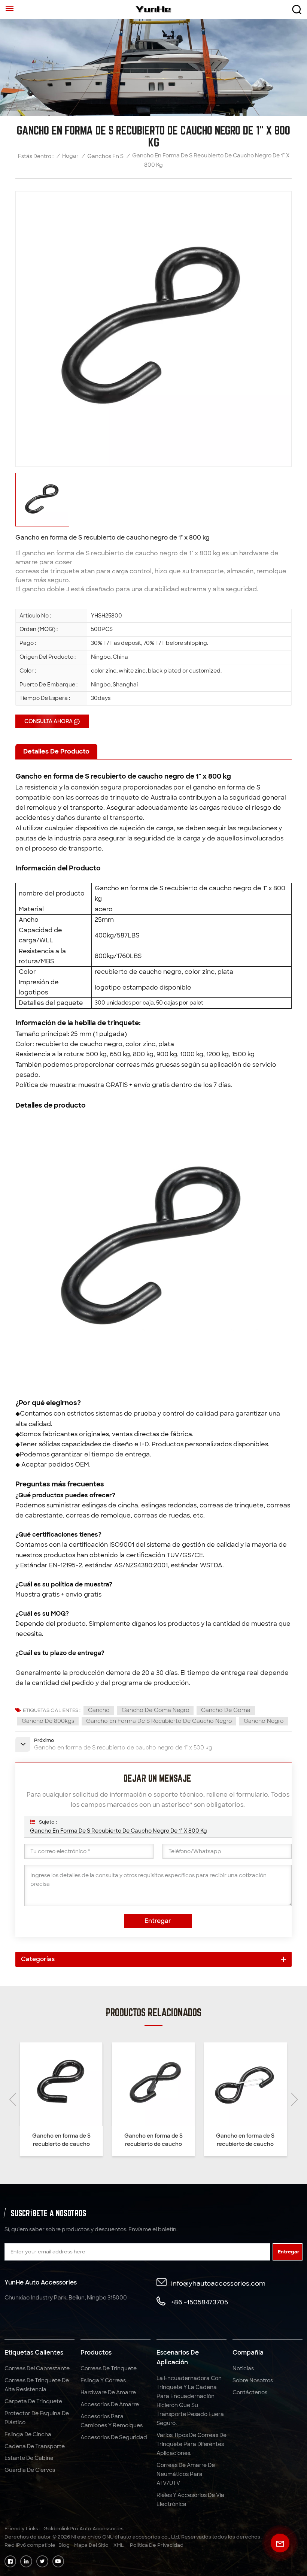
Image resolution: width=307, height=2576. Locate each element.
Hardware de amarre (108, 2392)
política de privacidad (157, 2545)
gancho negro (264, 1721)
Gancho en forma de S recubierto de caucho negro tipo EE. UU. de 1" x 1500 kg (61, 2140)
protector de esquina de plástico (37, 2418)
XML (119, 2545)
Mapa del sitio (91, 2545)
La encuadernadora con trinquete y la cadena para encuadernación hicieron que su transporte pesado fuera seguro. (190, 2401)
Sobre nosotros (253, 2380)
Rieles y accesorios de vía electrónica (190, 2500)
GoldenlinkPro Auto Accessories (83, 2529)
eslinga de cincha (28, 2434)
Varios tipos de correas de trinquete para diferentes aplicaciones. (192, 2444)
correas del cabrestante (37, 2368)
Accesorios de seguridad (114, 2437)
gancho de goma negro (156, 1710)
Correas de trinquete (109, 2368)
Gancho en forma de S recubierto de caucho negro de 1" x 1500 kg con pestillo (245, 2140)
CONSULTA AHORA (48, 721)
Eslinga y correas (103, 2380)
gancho (99, 1710)
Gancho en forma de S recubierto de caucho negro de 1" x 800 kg (118, 1831)
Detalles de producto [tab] (56, 751)
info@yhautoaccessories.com (218, 2283)
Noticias (243, 2368)
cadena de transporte (35, 2446)
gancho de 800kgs (48, 1721)
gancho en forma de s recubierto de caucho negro (159, 1721)
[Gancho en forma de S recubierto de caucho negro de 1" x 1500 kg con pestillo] (245, 2084)
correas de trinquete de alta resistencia (37, 2385)
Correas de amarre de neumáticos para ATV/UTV (186, 2474)
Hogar (70, 156)
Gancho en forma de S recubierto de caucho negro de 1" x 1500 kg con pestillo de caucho (153, 2140)
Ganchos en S (105, 156)
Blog (64, 2545)
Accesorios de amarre (110, 2404)
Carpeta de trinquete (33, 2401)
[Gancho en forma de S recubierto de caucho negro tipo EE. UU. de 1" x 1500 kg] (61, 2084)
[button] (294, 2099)
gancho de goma (226, 1710)
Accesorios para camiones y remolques (112, 2421)
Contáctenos (250, 2392)
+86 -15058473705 (200, 2302)
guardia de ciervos (30, 2470)
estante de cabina (29, 2458)
